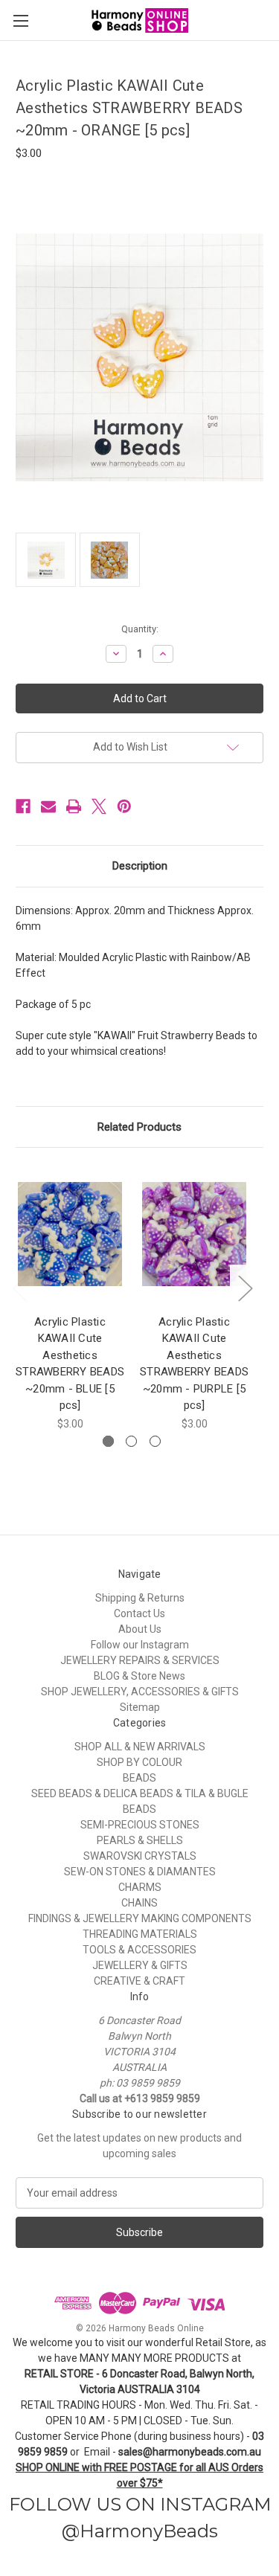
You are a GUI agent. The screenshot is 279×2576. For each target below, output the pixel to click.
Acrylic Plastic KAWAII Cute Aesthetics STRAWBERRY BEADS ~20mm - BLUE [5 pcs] (70, 1364)
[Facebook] (23, 806)
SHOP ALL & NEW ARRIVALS (140, 1747)
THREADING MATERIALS (140, 1934)
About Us (140, 1629)
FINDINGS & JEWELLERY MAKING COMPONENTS (140, 1918)
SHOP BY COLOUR (139, 1762)
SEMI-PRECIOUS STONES (140, 1825)
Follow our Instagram (140, 1645)
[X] (99, 806)
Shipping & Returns (140, 1598)
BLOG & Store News (139, 1676)
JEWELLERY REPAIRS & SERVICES (140, 1660)
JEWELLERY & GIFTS (140, 1965)
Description (140, 866)
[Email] (48, 806)
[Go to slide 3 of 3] (155, 1441)
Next (245, 1288)
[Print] (74, 806)
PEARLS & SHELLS (140, 1840)
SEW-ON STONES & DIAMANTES (140, 1872)
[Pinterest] (124, 806)
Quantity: (140, 629)
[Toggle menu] (20, 20)
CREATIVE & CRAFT (139, 1981)
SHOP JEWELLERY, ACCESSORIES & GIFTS (140, 1692)
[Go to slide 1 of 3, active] (108, 1441)
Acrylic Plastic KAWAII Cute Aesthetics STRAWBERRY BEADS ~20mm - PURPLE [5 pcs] (194, 1364)
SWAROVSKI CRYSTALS (140, 1856)
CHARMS (140, 1887)
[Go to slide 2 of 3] (131, 1441)
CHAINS (139, 1903)
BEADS (139, 1778)
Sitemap (140, 1707)
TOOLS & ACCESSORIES (139, 1950)
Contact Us (139, 1613)
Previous (19, 1288)
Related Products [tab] (139, 1127)
